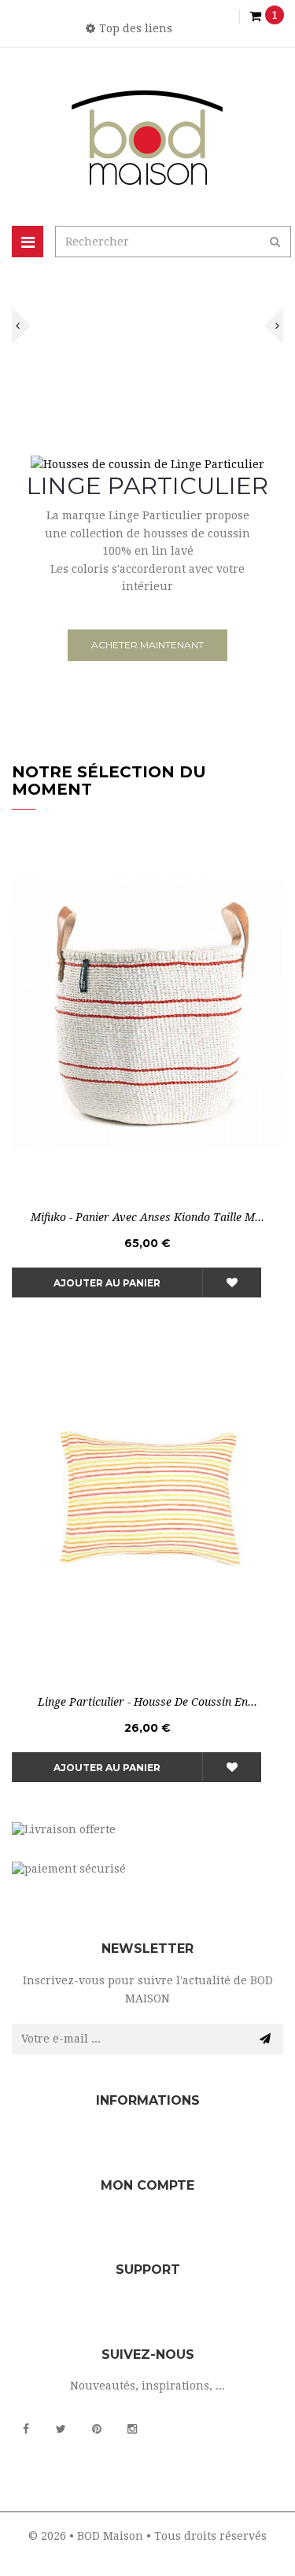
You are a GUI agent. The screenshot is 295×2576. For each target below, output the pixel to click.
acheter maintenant (147, 645)
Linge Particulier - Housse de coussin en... (147, 1702)
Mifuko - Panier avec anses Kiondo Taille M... (147, 1217)
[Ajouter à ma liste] (232, 1282)
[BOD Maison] (147, 137)
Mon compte (147, 2185)
